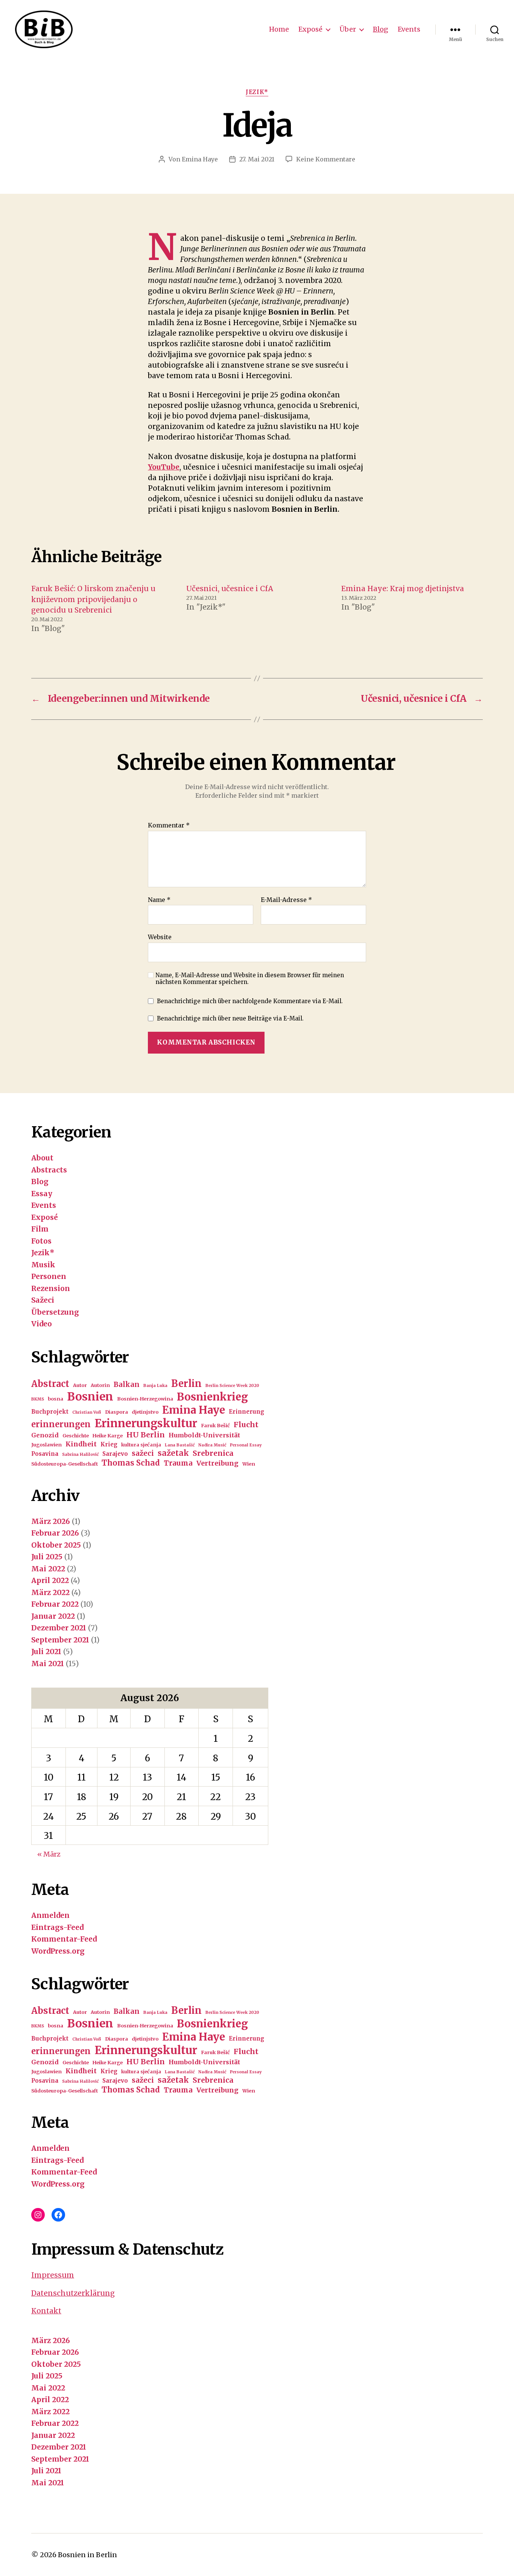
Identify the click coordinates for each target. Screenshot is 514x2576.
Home (279, 29)
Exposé (310, 29)
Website (160, 937)
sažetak (173, 1453)
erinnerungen (61, 1424)
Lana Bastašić (180, 1445)
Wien (249, 1464)
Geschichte (76, 1436)
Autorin (100, 1385)
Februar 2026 (55, 1533)
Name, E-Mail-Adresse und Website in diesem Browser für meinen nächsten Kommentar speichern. (250, 979)
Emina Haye (200, 159)
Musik (43, 1265)
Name (159, 900)
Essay (42, 1194)
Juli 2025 (47, 1557)
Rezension (51, 1288)
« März (49, 1854)
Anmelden (50, 1915)
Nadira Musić (212, 1445)
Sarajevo (115, 1454)
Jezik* (257, 92)
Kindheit (81, 1444)
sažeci (143, 1453)
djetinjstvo (145, 1412)
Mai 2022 (48, 1569)
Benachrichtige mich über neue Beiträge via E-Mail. (230, 1018)
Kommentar (169, 826)
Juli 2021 (46, 1651)
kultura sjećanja (141, 1445)
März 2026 (51, 1521)
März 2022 (50, 1592)
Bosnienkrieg (212, 1397)
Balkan (127, 1385)
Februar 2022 (55, 1604)
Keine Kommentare (326, 159)
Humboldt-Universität (204, 1435)
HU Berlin (146, 1435)
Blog (381, 29)
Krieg (109, 1444)
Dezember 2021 (59, 1628)
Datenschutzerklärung (73, 2293)
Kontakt (46, 2311)
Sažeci (43, 1300)
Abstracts (49, 1170)
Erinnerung (246, 1412)
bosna (56, 1399)
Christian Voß (87, 1412)
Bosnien (90, 1397)
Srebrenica (213, 1453)
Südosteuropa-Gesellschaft (65, 1464)
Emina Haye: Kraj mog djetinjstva (403, 588)
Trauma (178, 1463)
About (42, 1158)
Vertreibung (217, 1463)
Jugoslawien (46, 1445)
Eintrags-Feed (57, 1927)
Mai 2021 (48, 1664)
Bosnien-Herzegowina (145, 1399)
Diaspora (116, 1412)
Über (348, 29)
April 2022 (50, 1580)
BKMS (38, 1399)
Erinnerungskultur (146, 1423)
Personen (49, 1276)
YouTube (164, 467)
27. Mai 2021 (257, 159)
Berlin (186, 1384)
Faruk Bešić (215, 1426)
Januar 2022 (53, 1616)
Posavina (45, 1454)
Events (409, 29)
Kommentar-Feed (64, 1939)
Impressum (53, 2275)
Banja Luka (155, 1386)
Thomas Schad (131, 1463)
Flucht (246, 1425)
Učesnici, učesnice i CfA (230, 588)
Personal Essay (246, 1445)
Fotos (41, 1241)
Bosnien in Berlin (87, 2555)
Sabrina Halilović (80, 1455)
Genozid (45, 1435)
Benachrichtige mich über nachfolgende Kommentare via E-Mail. (250, 1001)
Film (40, 1229)
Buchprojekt (50, 1412)
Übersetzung (55, 1312)
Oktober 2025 (56, 1545)
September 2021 (60, 1640)
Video (42, 1324)
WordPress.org (58, 1951)
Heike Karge (108, 1436)
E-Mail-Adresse (286, 900)
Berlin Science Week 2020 (232, 1386)
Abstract (50, 1384)
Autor (80, 1385)
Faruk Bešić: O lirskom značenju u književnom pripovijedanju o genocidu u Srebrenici (93, 599)
